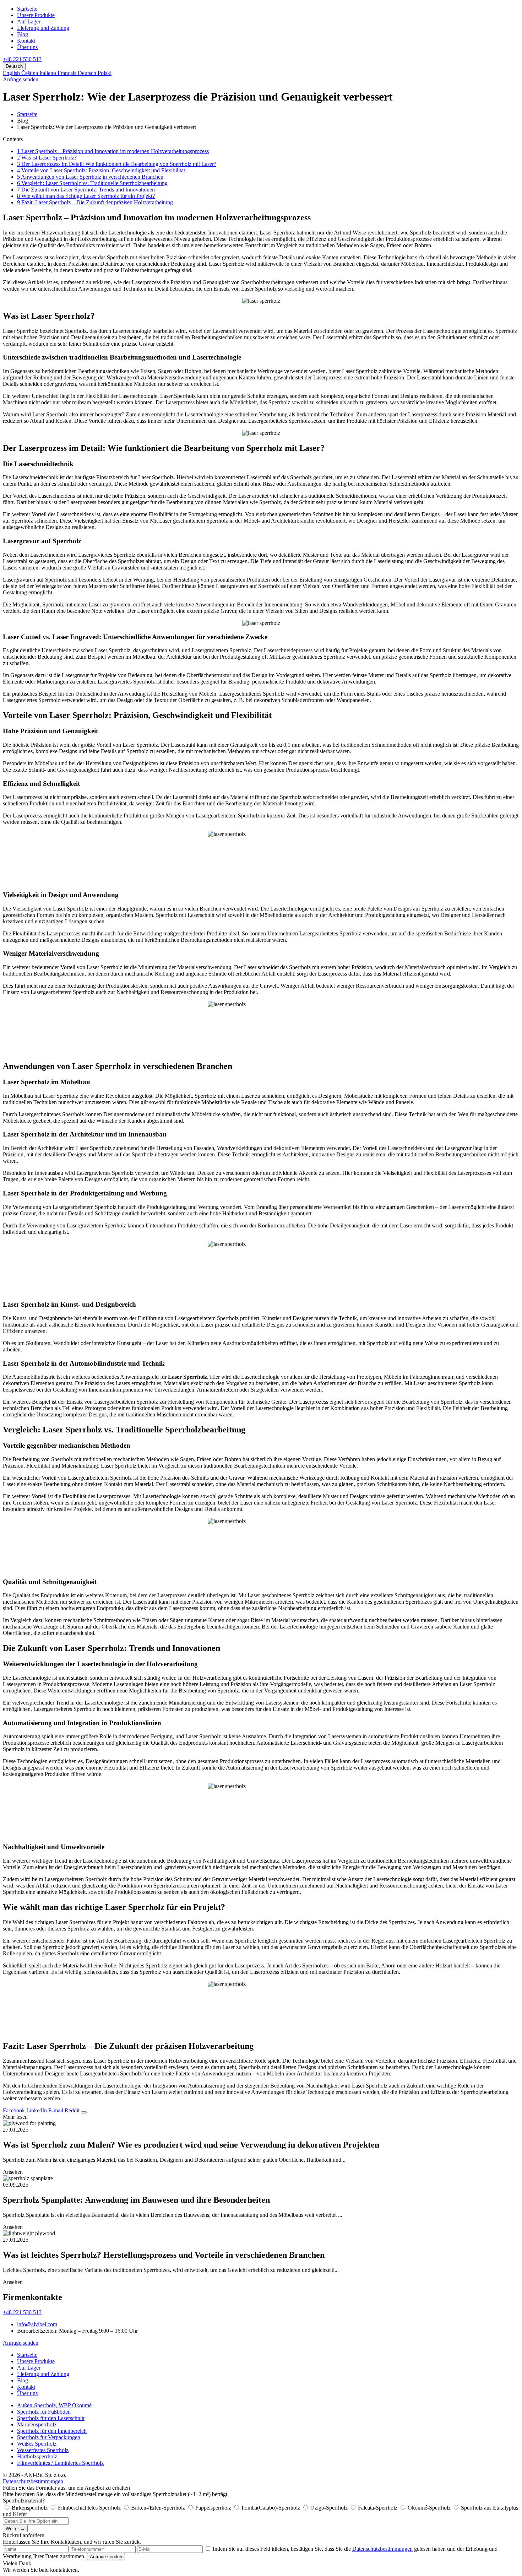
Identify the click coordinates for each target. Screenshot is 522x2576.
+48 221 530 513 (22, 59)
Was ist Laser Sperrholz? (47, 158)
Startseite (27, 9)
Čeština (30, 73)
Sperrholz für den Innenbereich (52, 2431)
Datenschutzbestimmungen (33, 2481)
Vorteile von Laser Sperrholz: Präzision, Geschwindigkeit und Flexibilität (101, 170)
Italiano (48, 73)
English (12, 73)
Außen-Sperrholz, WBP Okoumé (54, 2405)
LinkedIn (37, 2110)
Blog (23, 34)
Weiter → (15, 2529)
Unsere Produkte (36, 15)
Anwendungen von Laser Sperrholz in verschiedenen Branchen (90, 177)
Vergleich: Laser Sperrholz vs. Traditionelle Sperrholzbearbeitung (92, 183)
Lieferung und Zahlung (43, 28)
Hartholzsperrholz (37, 2456)
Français (68, 73)
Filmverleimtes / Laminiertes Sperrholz (60, 2463)
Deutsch (88, 73)
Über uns (27, 47)
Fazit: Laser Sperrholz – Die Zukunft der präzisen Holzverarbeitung (95, 202)
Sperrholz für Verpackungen (49, 2437)
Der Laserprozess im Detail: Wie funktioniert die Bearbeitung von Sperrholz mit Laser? (117, 164)
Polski (105, 73)
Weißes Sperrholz (37, 2444)
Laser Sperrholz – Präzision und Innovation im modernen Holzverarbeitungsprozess (113, 151)
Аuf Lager (29, 21)
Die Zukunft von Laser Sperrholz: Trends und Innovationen (86, 190)
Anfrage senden (21, 79)
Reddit (72, 2110)
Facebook (14, 2110)
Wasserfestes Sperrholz (43, 2450)
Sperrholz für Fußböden (44, 2412)
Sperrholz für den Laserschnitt (51, 2418)
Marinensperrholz (37, 2424)
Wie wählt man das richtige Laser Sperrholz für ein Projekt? (86, 196)
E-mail (56, 2110)
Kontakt (26, 41)
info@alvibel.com (37, 2324)
